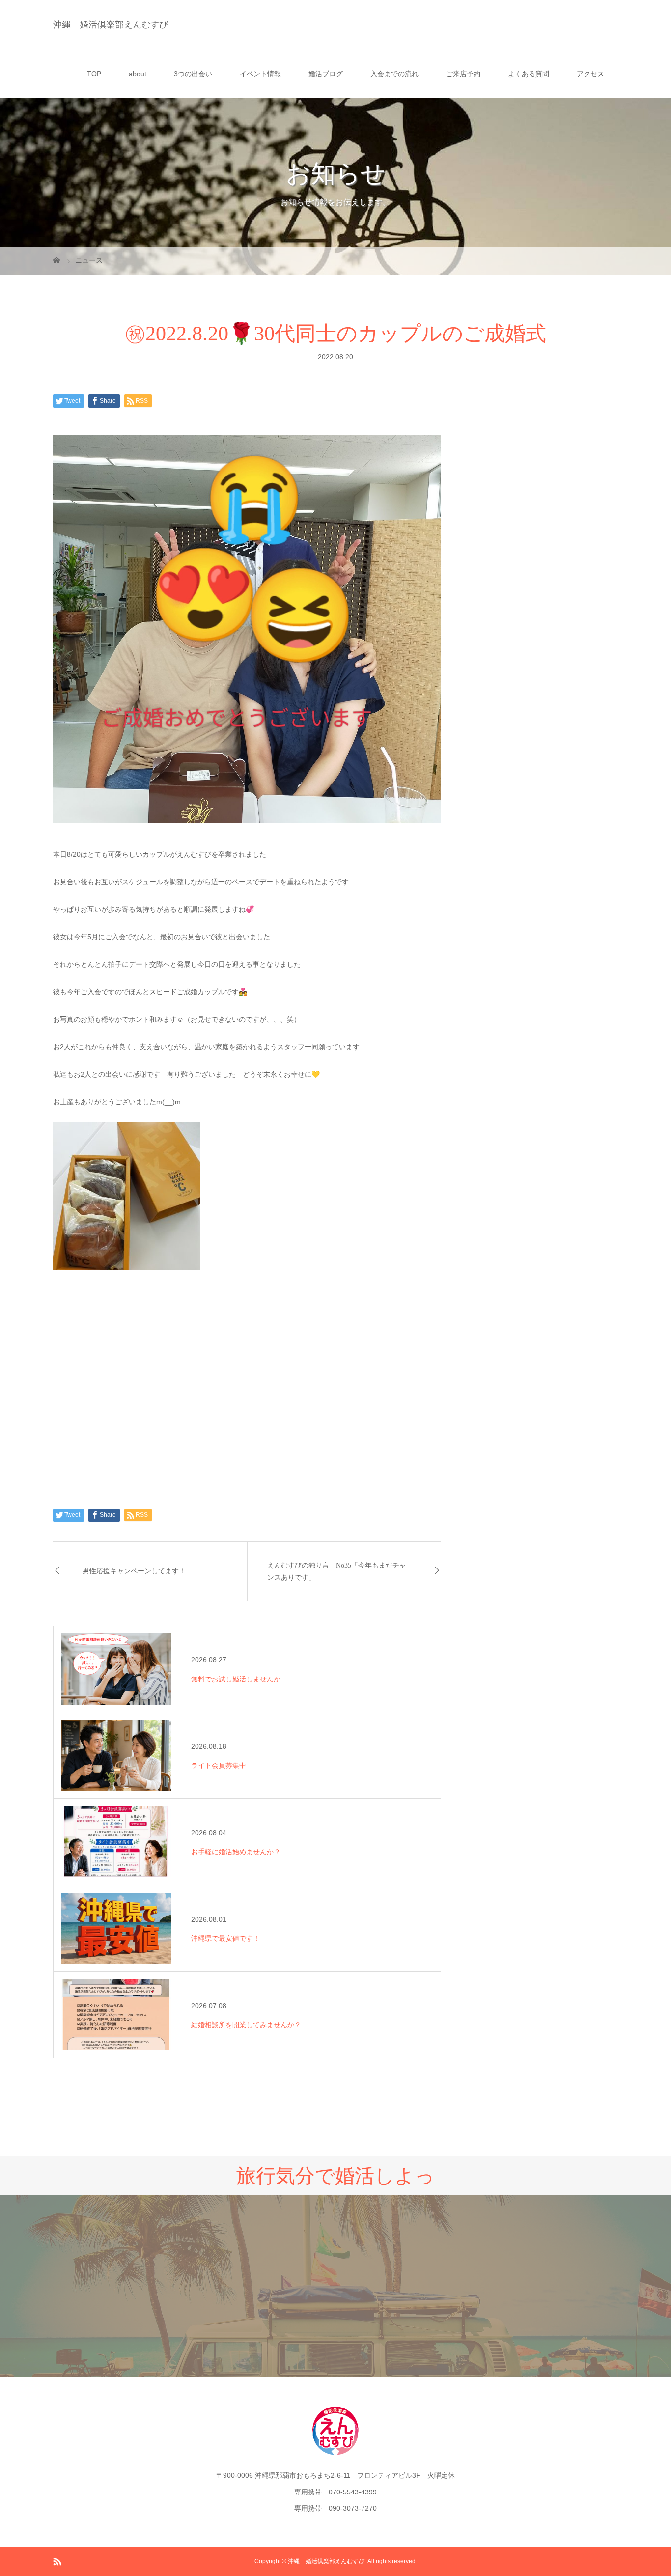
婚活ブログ (326, 74)
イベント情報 (260, 74)
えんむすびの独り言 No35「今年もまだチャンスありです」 (337, 1571)
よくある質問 (529, 74)
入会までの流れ (394, 74)
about (138, 74)
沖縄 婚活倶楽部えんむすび (111, 25)
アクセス (590, 74)
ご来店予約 (463, 74)
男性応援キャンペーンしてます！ (134, 1571)
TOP (94, 74)
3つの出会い (193, 74)
